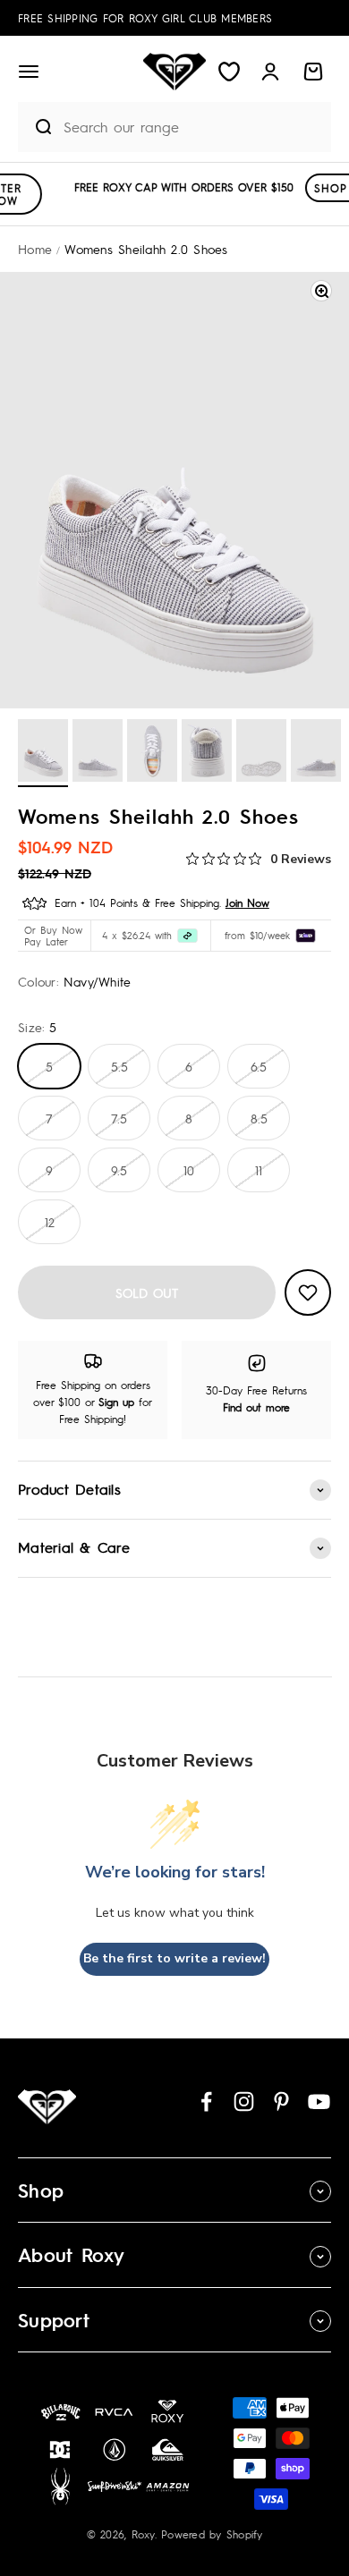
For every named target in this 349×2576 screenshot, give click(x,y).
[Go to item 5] (261, 753)
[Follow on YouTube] (319, 2101)
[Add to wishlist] (308, 1292)
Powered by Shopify (212, 2534)
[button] (29, 72)
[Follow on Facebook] (206, 2101)
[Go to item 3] (152, 753)
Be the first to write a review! (174, 1958)
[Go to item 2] (98, 753)
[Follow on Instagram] (244, 2101)
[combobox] (192, 127)
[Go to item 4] (207, 753)
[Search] (36, 127)
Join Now (247, 902)
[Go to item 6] (316, 753)
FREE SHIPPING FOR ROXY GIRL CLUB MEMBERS (145, 18)
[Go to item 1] (43, 753)
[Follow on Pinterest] (281, 2101)
